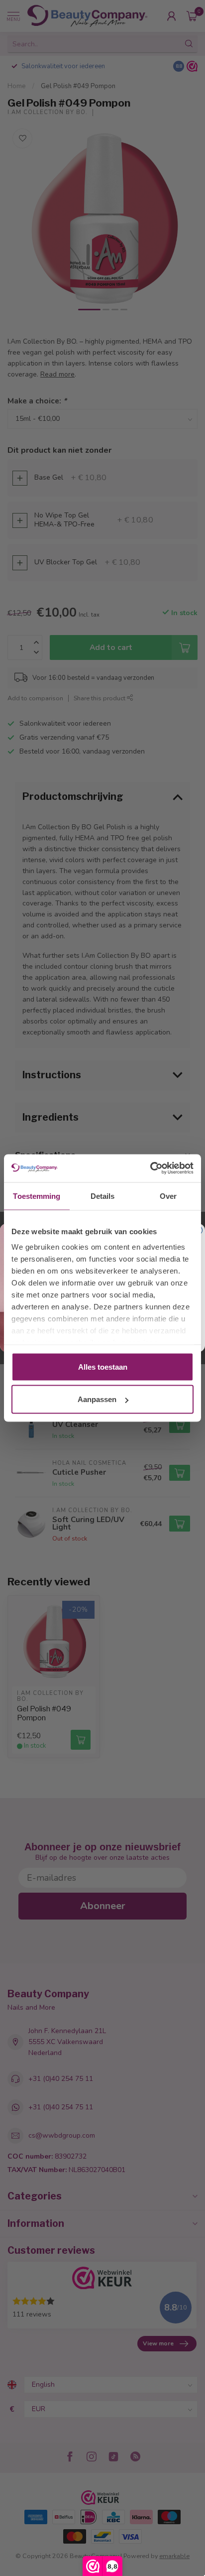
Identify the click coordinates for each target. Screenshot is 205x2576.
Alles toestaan (103, 1366)
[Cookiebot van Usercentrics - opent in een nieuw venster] (150, 1168)
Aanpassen (97, 1399)
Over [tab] (168, 1196)
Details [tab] (103, 1196)
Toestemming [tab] (37, 1196)
